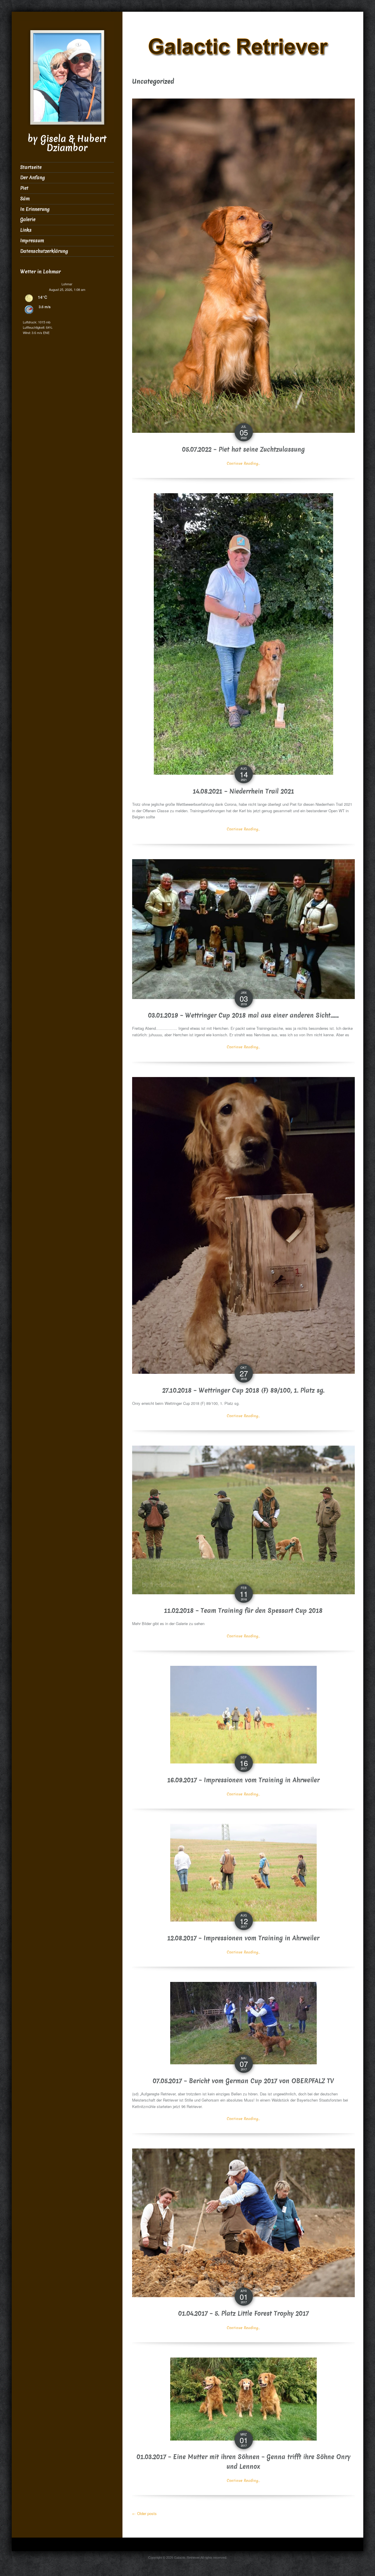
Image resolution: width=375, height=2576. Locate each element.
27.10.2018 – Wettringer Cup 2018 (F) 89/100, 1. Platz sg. (243, 1390)
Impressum (32, 241)
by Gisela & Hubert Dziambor (67, 143)
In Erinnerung (35, 209)
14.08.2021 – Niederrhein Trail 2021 (243, 791)
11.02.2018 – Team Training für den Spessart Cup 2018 (243, 1611)
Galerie (28, 219)
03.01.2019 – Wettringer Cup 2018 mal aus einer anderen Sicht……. (243, 1015)
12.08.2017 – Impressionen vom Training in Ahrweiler (243, 1938)
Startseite (31, 167)
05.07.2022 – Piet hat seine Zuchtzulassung (243, 450)
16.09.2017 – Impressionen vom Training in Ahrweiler (243, 1780)
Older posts (144, 2513)
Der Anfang (33, 178)
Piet (24, 188)
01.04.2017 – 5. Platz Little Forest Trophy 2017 (243, 2314)
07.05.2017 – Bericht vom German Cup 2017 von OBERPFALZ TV (243, 2081)
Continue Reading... (243, 463)
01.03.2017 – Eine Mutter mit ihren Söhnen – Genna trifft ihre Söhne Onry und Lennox (243, 2462)
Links (26, 230)
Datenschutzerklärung (44, 251)
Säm (25, 199)
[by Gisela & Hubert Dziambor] (67, 77)
